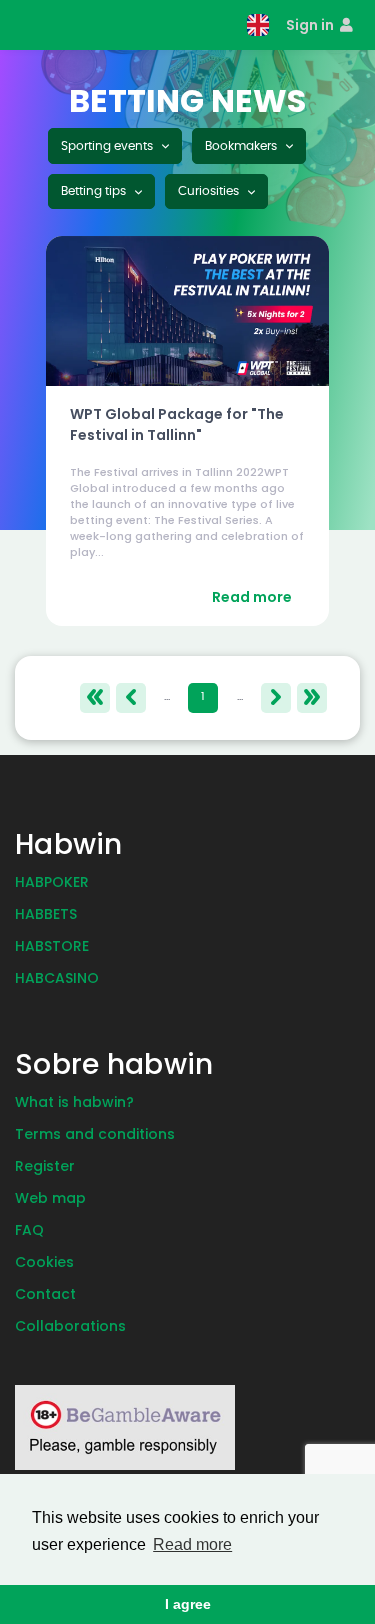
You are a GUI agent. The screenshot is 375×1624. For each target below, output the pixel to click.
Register (45, 1166)
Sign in (311, 25)
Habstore (52, 946)
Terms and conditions (95, 1134)
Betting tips (95, 191)
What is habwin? (74, 1102)
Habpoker (52, 882)
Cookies (44, 1262)
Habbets (46, 914)
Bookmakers (242, 146)
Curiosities (210, 191)
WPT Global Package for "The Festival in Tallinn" (177, 424)
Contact (45, 1294)
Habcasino (57, 978)
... (167, 696)
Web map (50, 1198)
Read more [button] (192, 1544)
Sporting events (108, 146)
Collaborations (70, 1326)
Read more (252, 597)
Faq (29, 1230)
